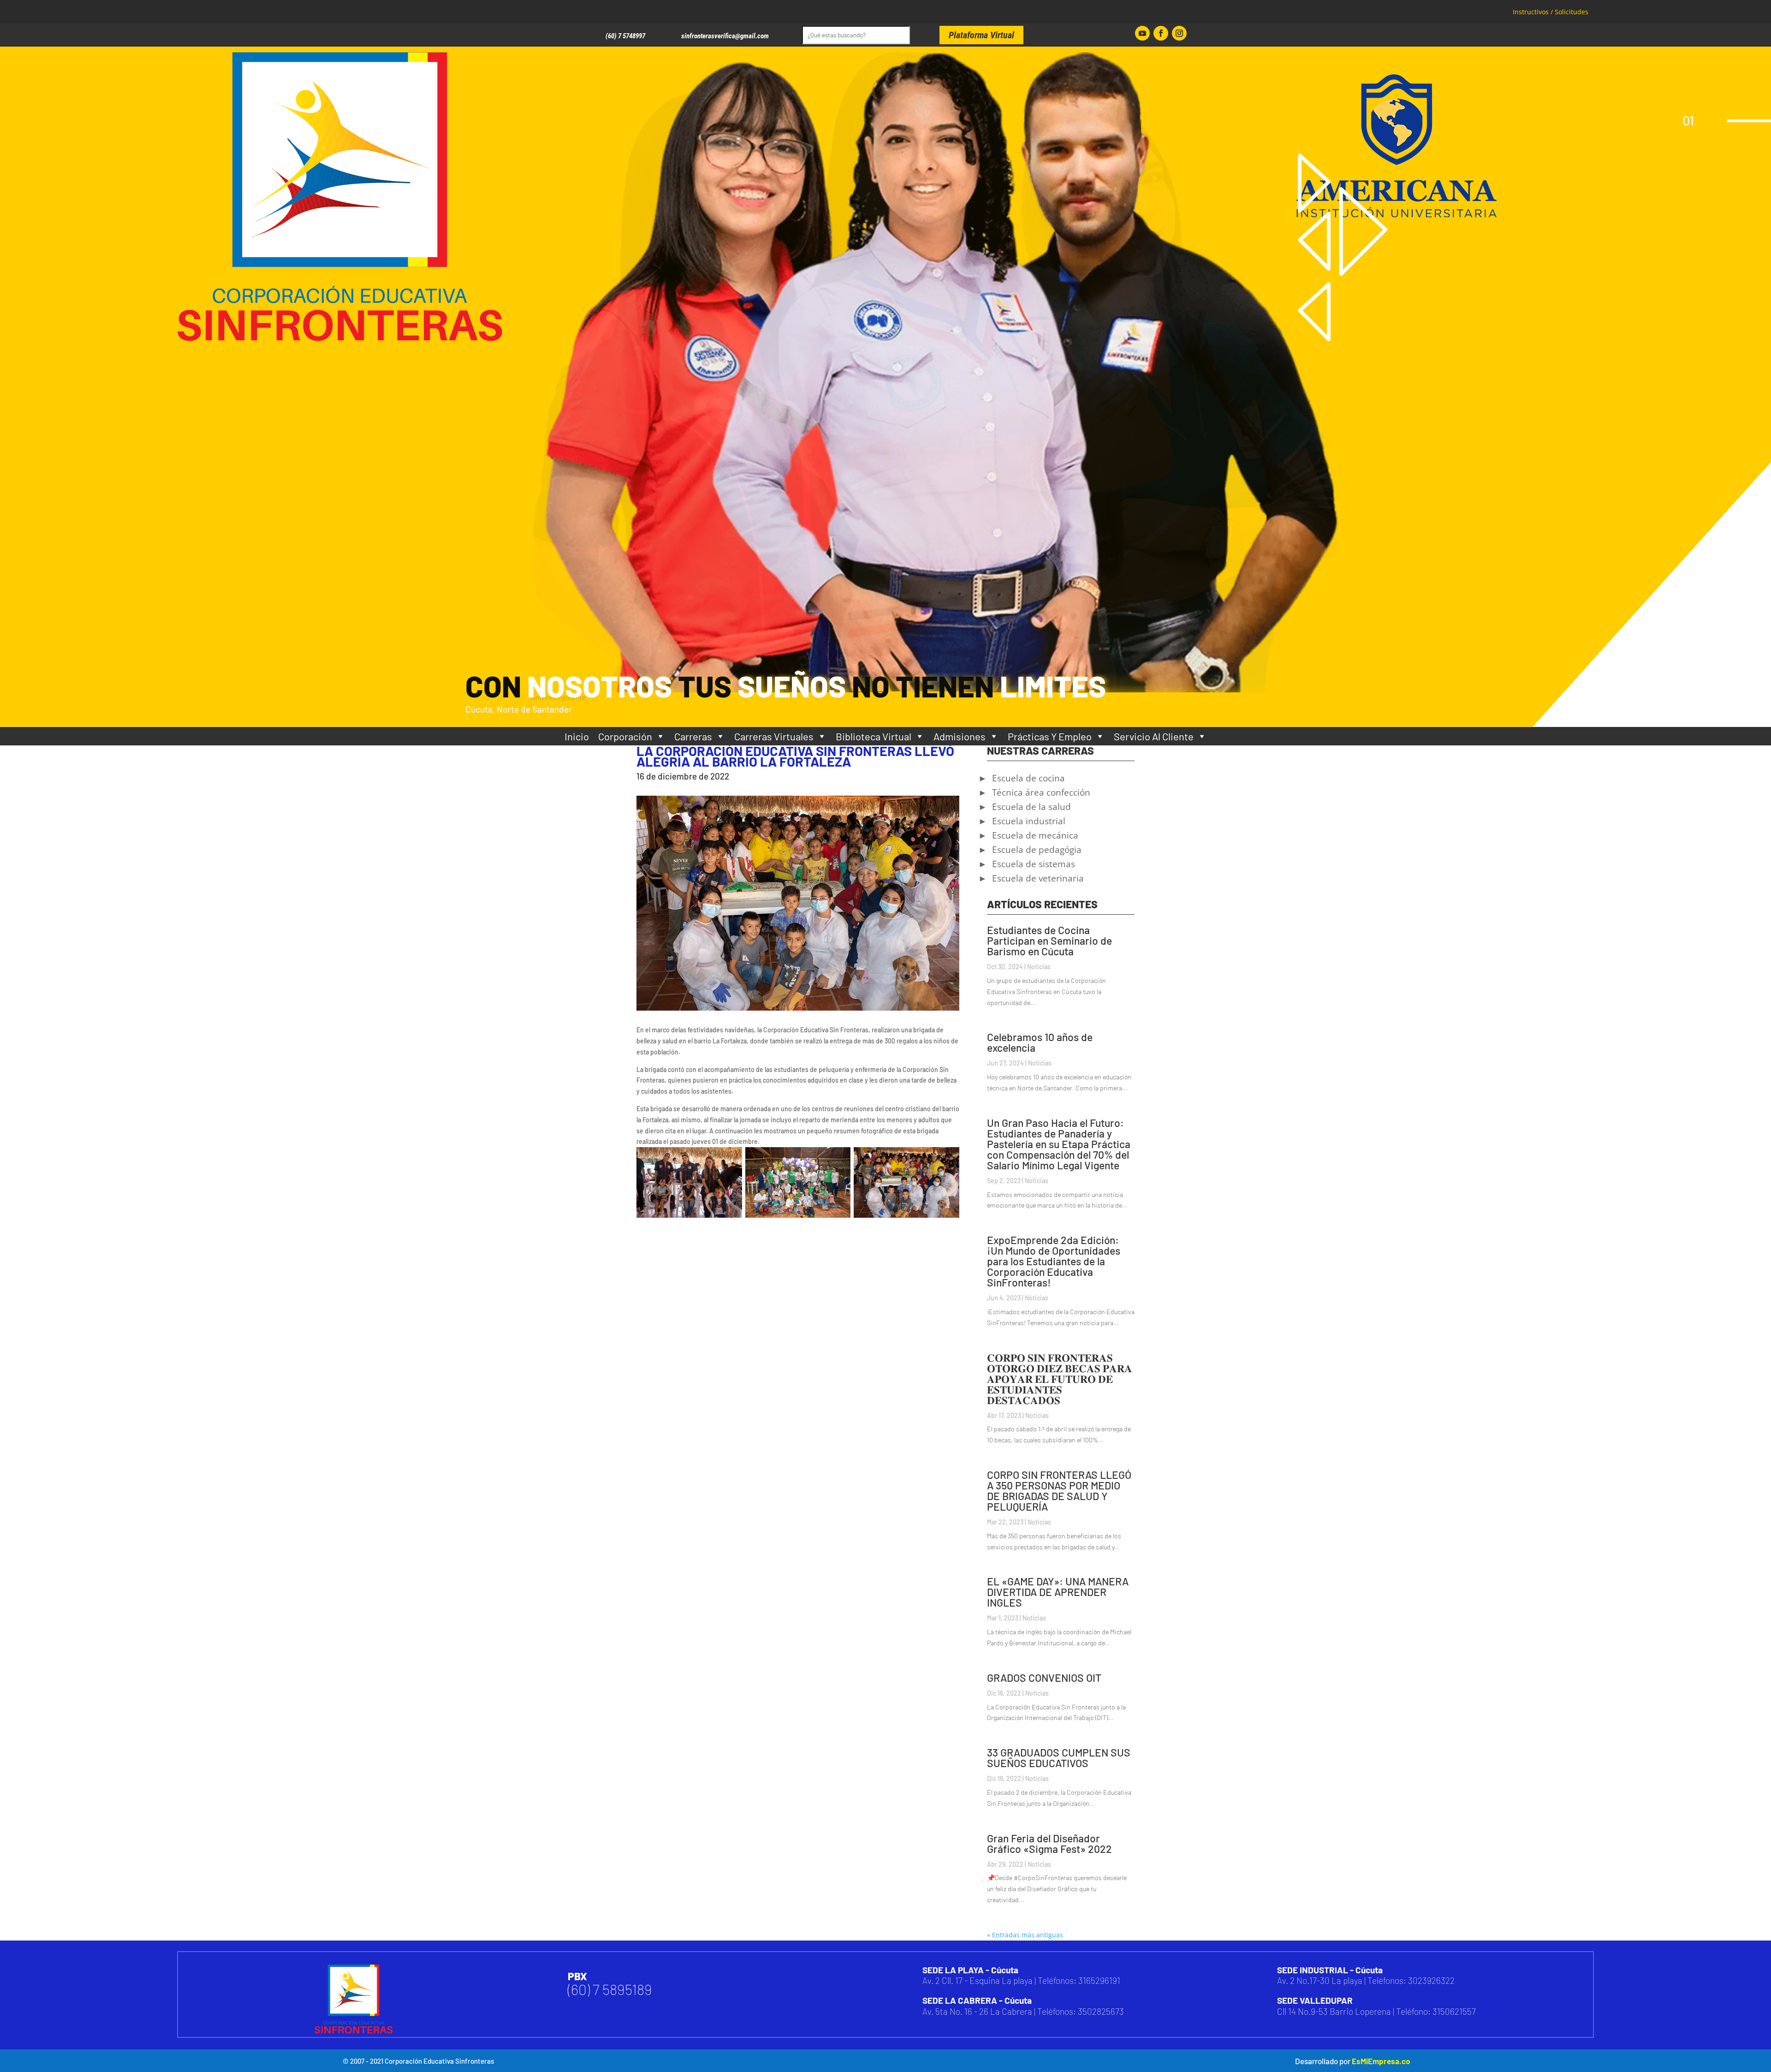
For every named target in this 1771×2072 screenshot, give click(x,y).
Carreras (693, 736)
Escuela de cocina (1028, 780)
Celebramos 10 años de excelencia (1040, 1042)
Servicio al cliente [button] (1154, 736)
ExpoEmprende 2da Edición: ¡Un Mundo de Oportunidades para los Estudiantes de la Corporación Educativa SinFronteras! (1054, 1261)
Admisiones (960, 736)
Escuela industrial (1029, 822)
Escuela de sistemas (1034, 865)
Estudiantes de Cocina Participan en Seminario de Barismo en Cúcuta (1049, 941)
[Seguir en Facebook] (1161, 33)
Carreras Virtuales (774, 736)
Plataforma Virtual (981, 35)
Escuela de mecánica (1035, 837)
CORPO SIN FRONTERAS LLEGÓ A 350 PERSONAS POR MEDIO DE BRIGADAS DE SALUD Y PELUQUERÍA (1059, 1491)
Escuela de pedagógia (1037, 851)
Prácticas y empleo (1050, 736)
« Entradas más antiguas (1025, 1935)
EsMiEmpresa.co (1381, 2061)
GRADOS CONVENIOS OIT (1044, 1678)
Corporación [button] (625, 736)
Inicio (577, 736)
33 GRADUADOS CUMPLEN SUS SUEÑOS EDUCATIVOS (1059, 1758)
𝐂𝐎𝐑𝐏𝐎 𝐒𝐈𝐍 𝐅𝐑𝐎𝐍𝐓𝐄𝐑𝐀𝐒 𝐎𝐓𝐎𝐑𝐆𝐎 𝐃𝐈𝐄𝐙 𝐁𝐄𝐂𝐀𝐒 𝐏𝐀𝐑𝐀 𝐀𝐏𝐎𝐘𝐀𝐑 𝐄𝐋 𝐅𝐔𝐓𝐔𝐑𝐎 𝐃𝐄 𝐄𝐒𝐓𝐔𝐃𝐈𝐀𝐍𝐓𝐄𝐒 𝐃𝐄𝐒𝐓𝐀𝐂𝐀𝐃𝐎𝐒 (1060, 1379)
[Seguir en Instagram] (1179, 33)
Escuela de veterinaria (1038, 880)
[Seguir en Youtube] (1142, 33)
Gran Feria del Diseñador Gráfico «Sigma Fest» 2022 (1049, 1843)
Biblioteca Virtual (874, 736)
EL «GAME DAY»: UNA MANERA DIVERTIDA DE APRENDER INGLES (1058, 1592)
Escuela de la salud (1031, 808)
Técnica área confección (1041, 794)
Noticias (1039, 967)
